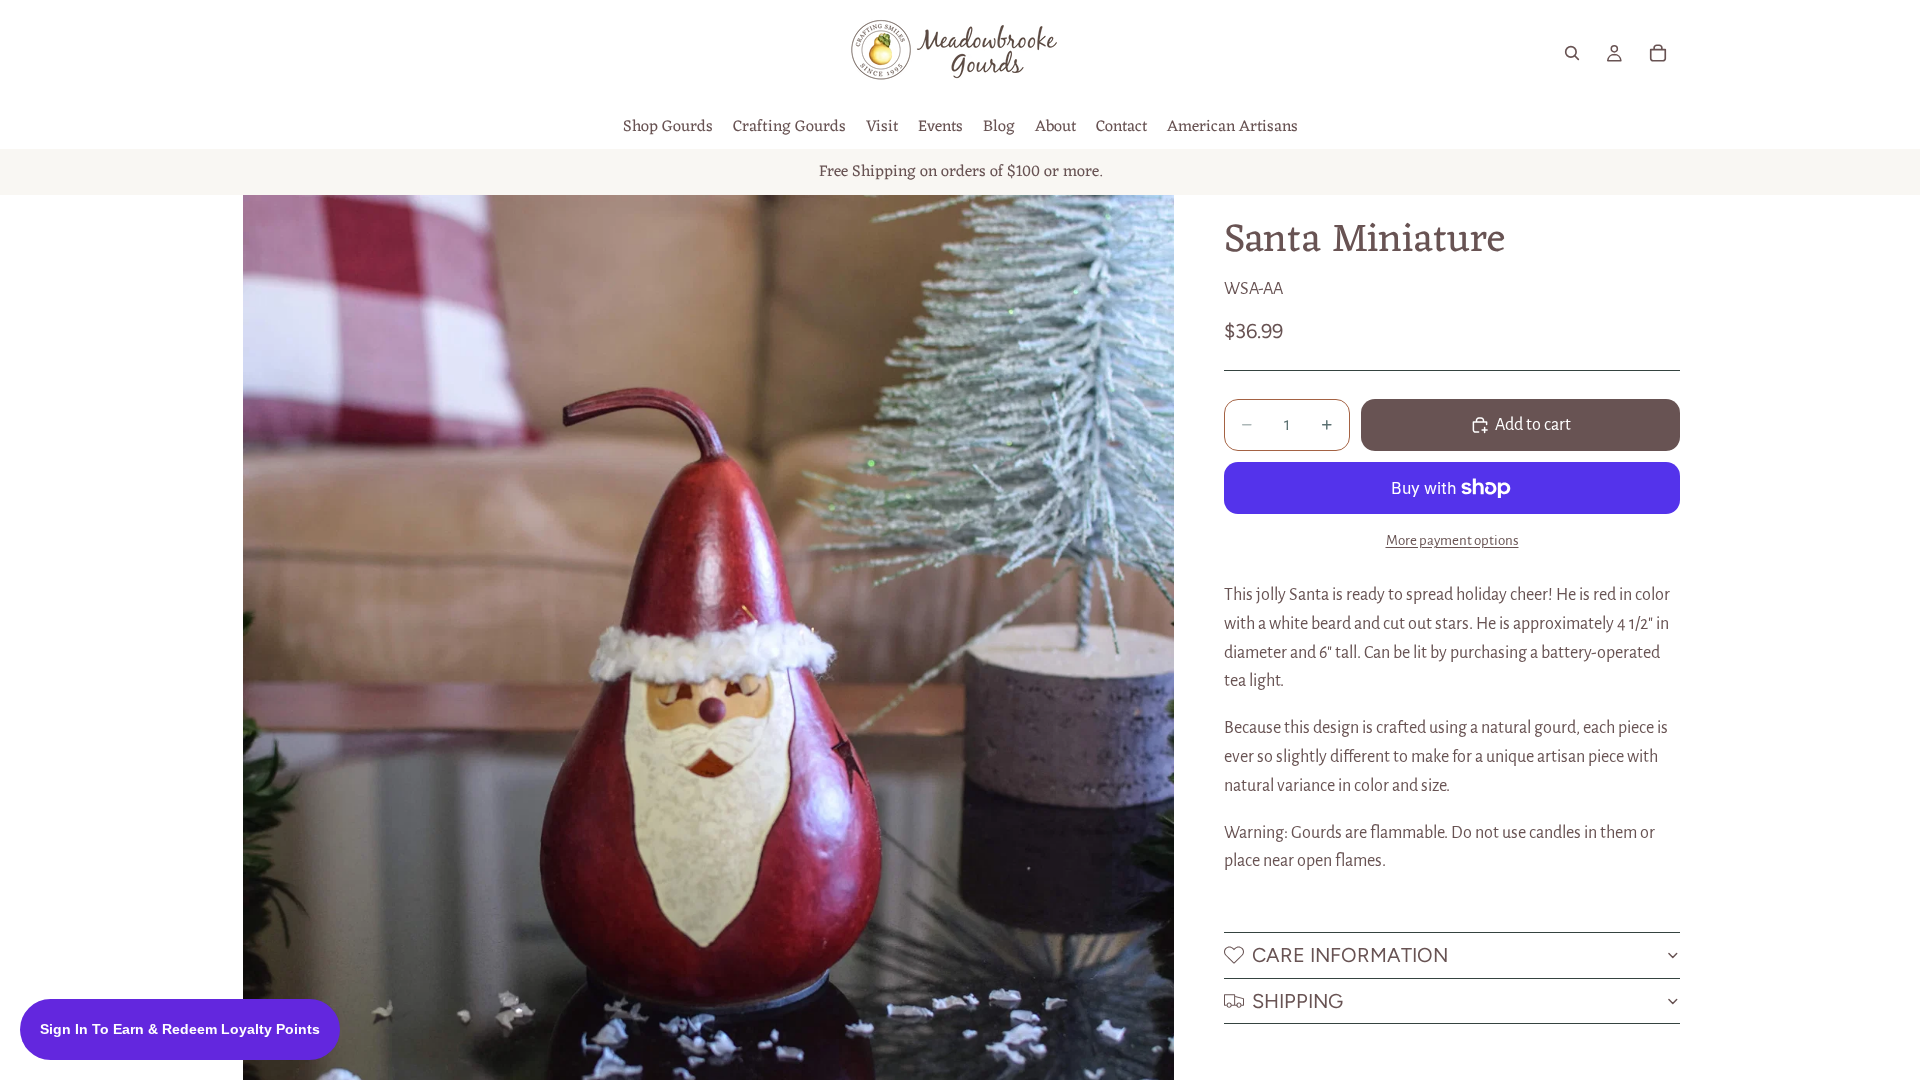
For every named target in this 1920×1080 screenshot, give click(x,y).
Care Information (1350, 955)
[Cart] (1658, 53)
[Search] (1572, 53)
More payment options (1452, 540)
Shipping (1297, 1001)
